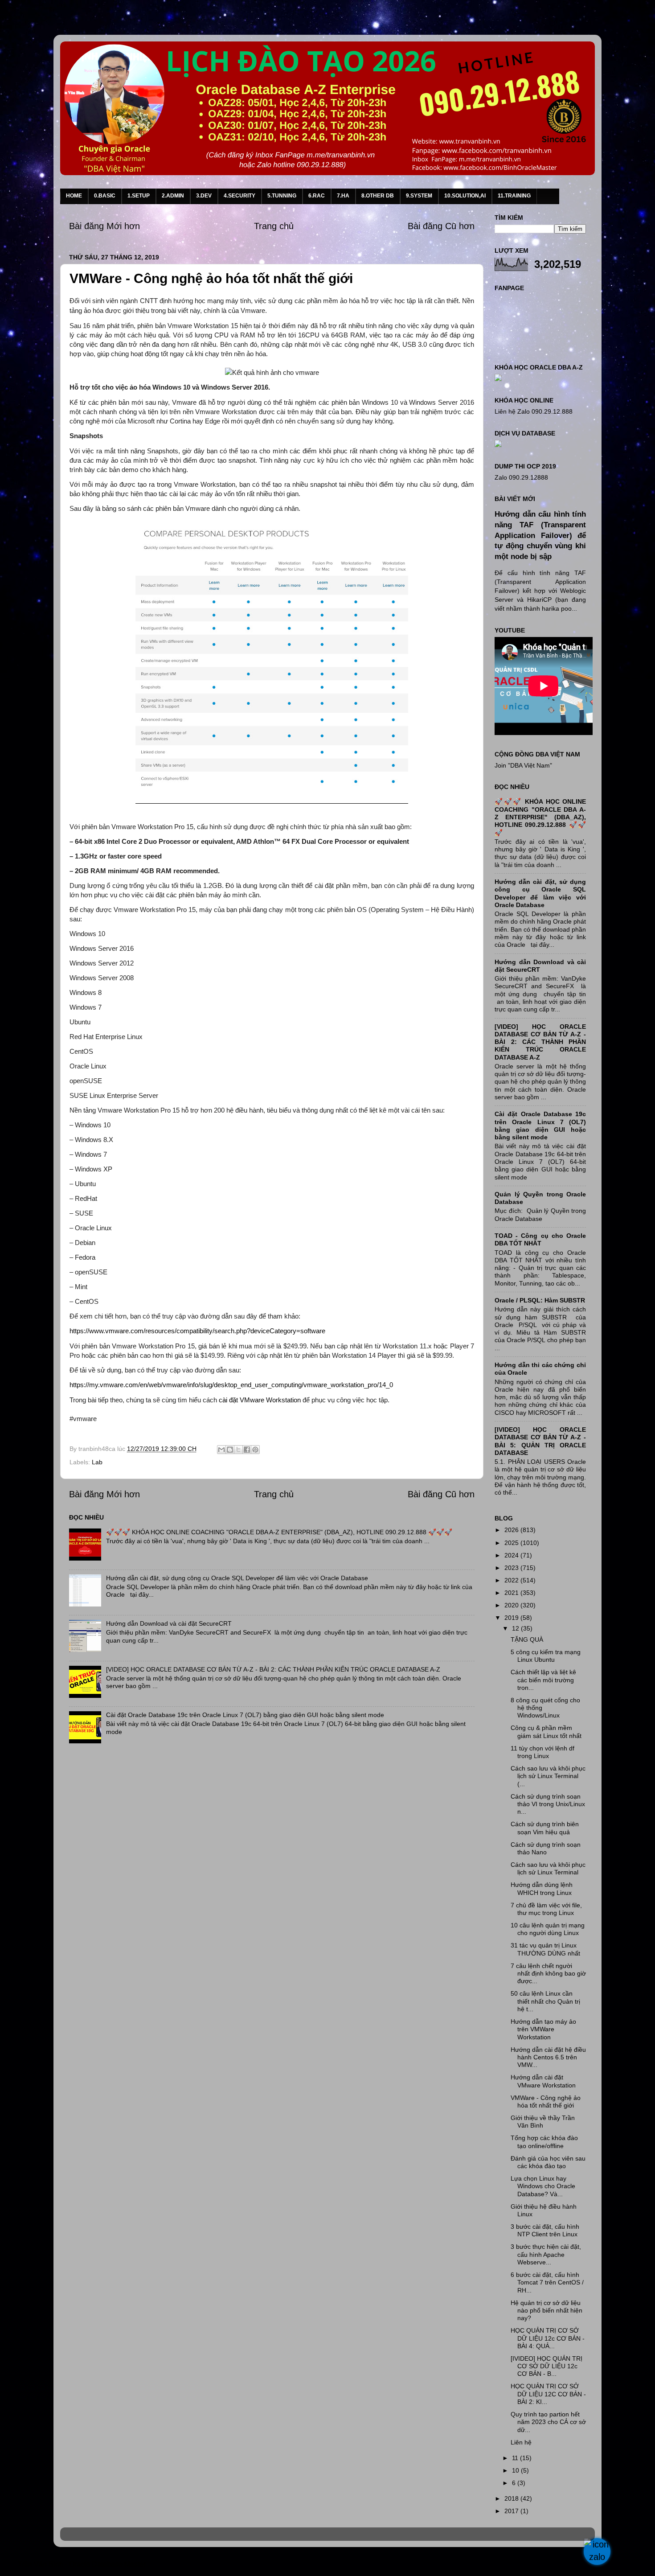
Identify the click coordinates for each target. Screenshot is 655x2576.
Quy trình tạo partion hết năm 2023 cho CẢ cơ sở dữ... (548, 2422)
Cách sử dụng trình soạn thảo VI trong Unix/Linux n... (548, 1804)
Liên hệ (521, 2442)
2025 (512, 1543)
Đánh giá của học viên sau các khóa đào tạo (548, 2162)
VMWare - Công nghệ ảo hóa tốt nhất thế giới (546, 2101)
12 (516, 1628)
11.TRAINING (514, 196)
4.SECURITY (239, 196)
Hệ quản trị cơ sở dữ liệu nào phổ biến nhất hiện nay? (547, 2311)
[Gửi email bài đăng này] (221, 1450)
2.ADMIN (173, 196)
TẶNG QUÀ (527, 1639)
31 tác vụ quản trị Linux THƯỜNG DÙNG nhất (545, 1949)
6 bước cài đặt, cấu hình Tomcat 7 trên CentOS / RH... (547, 2282)
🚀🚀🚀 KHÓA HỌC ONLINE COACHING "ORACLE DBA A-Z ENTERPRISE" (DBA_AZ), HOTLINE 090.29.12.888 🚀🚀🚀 (279, 1532)
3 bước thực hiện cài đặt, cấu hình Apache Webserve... (546, 2254)
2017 (512, 2511)
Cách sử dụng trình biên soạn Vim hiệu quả (545, 1828)
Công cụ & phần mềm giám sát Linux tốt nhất (546, 1732)
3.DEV (204, 196)
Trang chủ (274, 226)
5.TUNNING (282, 196)
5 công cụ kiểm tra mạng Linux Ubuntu (546, 1656)
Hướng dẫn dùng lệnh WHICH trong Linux (542, 1888)
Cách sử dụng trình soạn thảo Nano (546, 1848)
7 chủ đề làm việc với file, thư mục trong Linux (546, 1909)
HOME (74, 196)
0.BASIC (105, 196)
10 (516, 2470)
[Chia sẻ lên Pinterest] (255, 1450)
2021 (512, 1593)
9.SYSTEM (419, 196)
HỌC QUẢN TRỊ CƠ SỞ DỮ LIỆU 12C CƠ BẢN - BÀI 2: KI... (548, 2394)
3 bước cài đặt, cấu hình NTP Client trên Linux (545, 2230)
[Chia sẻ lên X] (238, 1450)
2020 (512, 1605)
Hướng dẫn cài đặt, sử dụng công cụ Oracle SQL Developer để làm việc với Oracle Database (237, 1578)
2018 (512, 2498)
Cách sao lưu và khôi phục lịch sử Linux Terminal (548, 1868)
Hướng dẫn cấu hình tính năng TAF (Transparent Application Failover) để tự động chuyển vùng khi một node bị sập (540, 535)
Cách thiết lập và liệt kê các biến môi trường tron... (543, 1680)
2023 (512, 1568)
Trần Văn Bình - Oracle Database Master (82, 2564)
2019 (512, 1618)
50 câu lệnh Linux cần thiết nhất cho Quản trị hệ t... (545, 2001)
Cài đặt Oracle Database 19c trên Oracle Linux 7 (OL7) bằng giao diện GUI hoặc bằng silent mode (245, 1715)
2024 (512, 1555)
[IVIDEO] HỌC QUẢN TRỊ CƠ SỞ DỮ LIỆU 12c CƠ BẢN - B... (547, 2366)
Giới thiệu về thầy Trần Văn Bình (543, 2122)
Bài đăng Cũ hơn (441, 226)
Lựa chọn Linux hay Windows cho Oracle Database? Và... (543, 2186)
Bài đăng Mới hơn (104, 226)
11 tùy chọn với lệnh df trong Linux (542, 1752)
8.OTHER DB (378, 196)
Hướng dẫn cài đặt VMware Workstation (543, 2081)
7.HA (343, 196)
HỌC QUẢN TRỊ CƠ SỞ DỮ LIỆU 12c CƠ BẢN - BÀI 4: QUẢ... (548, 2338)
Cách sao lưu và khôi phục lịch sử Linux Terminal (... (548, 1776)
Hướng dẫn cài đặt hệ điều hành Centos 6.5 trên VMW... (548, 2057)
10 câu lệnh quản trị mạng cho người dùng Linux (548, 1929)
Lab (97, 1462)
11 (516, 2458)
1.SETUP (139, 196)
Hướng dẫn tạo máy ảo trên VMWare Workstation (543, 2029)
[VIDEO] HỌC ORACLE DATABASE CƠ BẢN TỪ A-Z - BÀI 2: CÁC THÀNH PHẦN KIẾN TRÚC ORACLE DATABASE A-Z (273, 1669)
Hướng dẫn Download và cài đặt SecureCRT (169, 1623)
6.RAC (317, 196)
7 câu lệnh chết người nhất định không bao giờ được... (548, 1974)
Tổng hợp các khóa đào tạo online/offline (544, 2142)
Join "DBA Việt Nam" (523, 765)
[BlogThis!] (230, 1450)
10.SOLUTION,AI (465, 196)
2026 (512, 1530)
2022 (512, 1580)
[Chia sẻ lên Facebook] (247, 1450)
